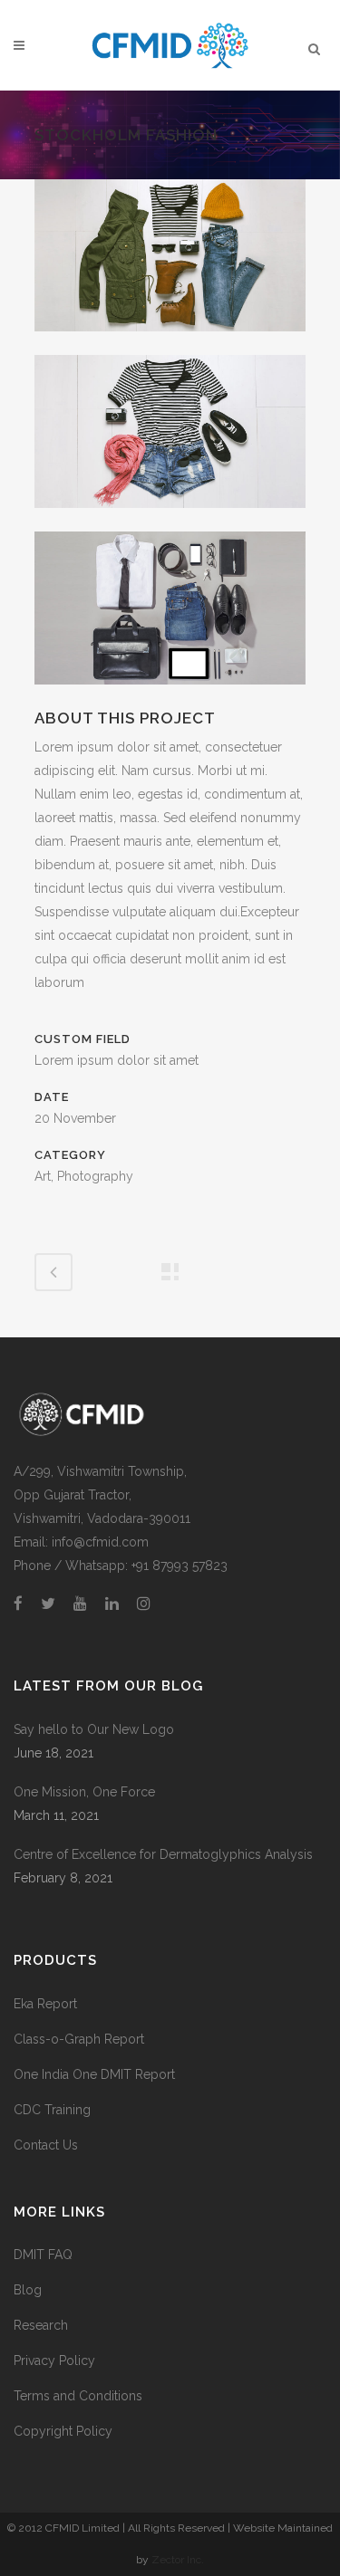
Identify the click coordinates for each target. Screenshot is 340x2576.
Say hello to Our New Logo (94, 1729)
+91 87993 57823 (180, 1566)
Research (41, 2325)
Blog (28, 2290)
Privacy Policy (54, 2361)
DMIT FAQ (43, 2255)
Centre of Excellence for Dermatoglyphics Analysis (163, 1854)
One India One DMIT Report (94, 2074)
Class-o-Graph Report (79, 2039)
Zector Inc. (178, 2560)
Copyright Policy (63, 2431)
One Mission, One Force (84, 1792)
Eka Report (45, 2004)
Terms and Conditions (78, 2396)
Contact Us (46, 2145)
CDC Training (52, 2110)
